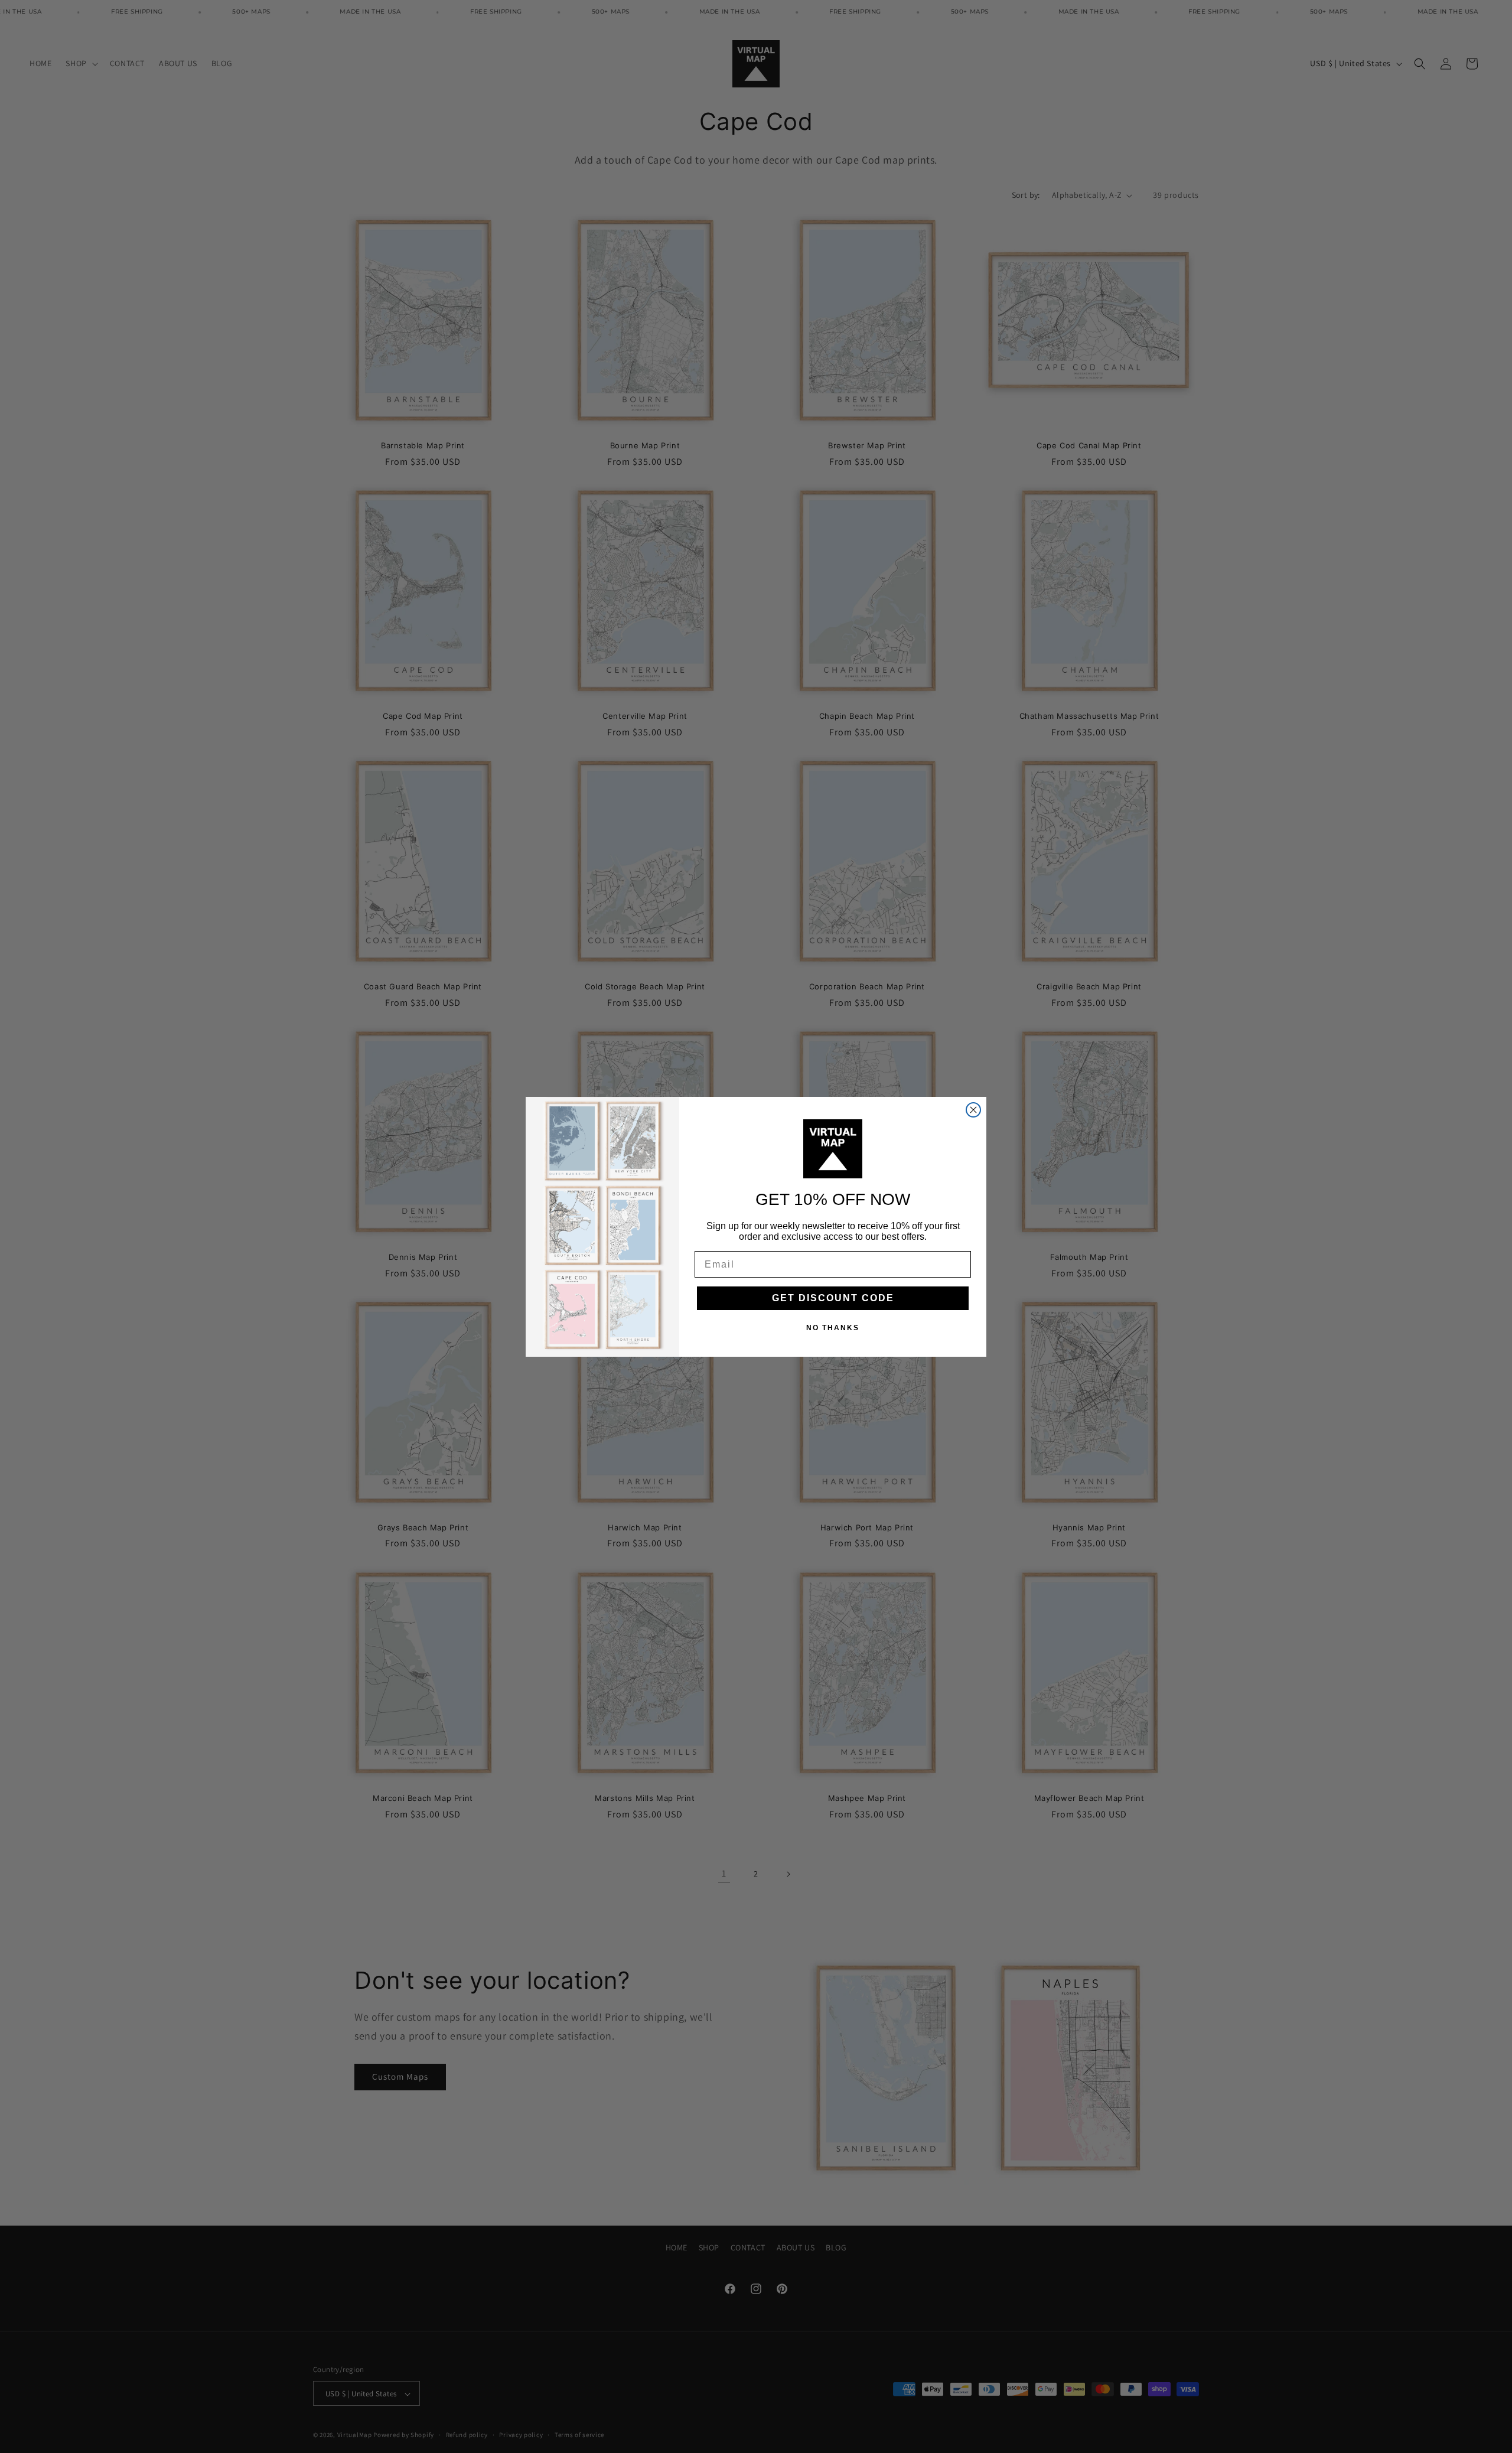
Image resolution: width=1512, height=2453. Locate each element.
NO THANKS (833, 1328)
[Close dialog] (973, 1110)
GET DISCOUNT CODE (833, 1298)
